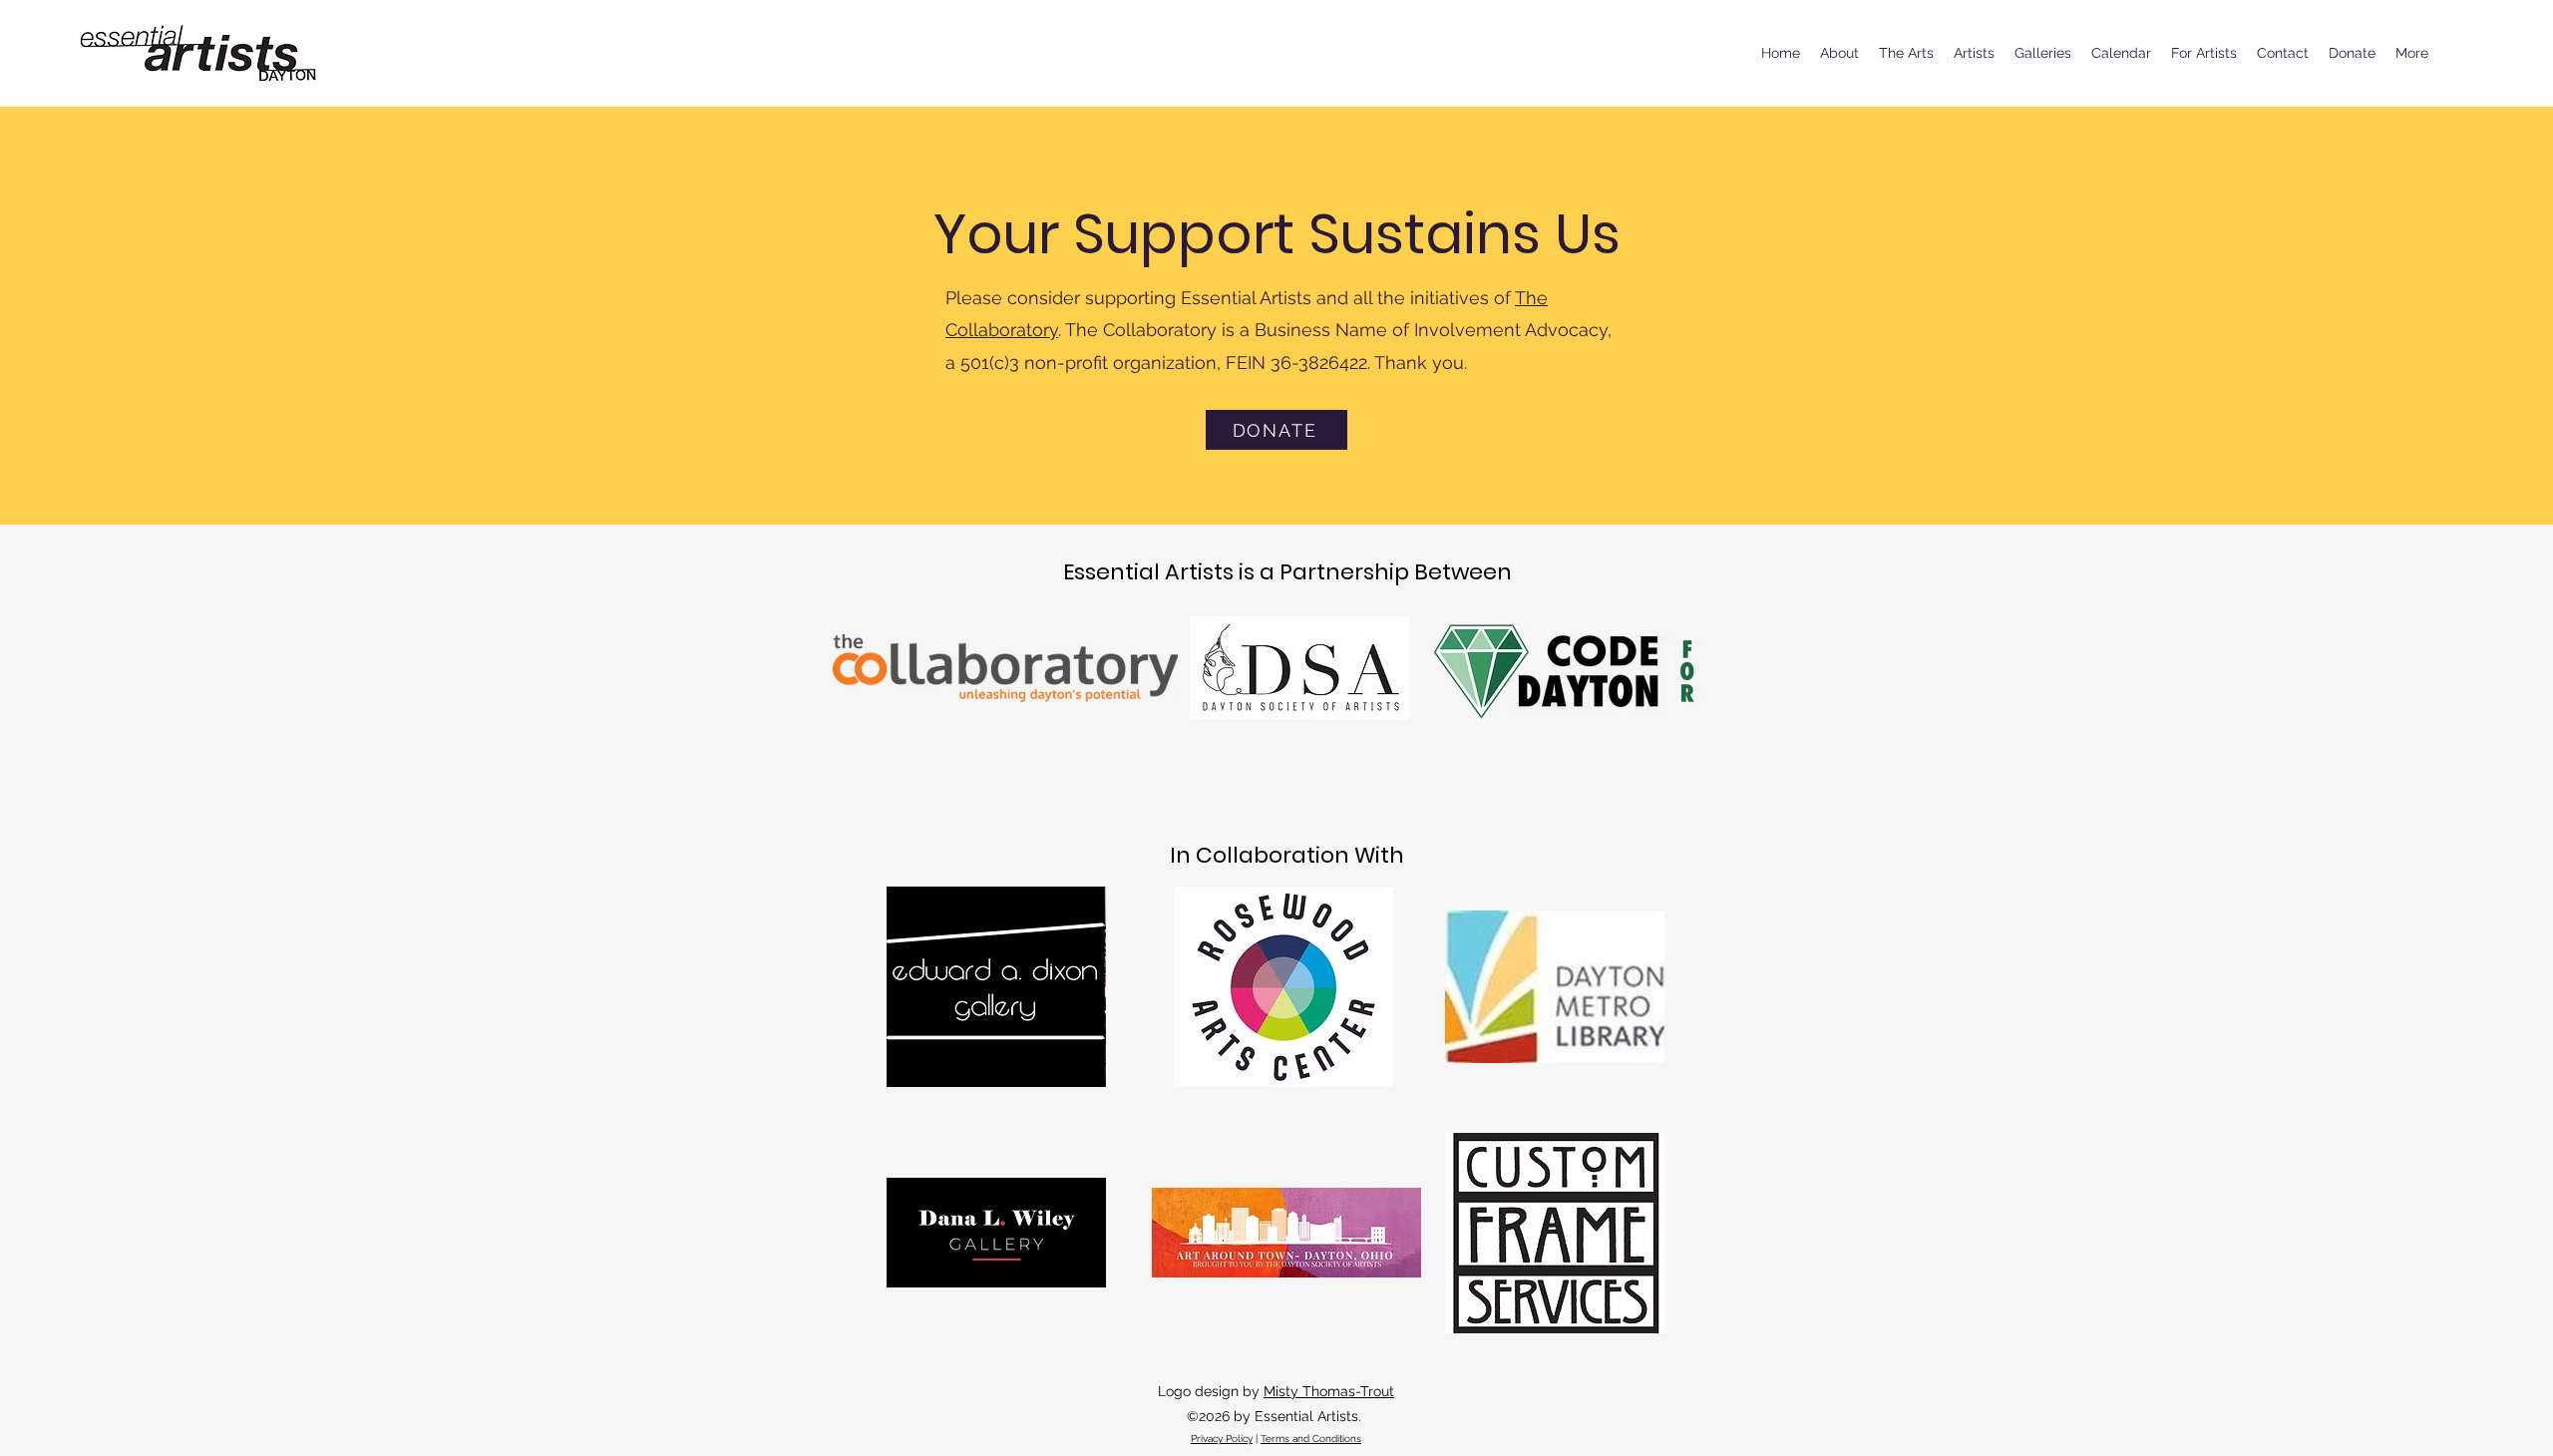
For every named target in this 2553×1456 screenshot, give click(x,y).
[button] (1906, 53)
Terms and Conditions (1311, 1439)
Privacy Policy (1222, 1439)
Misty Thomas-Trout (1329, 1391)
